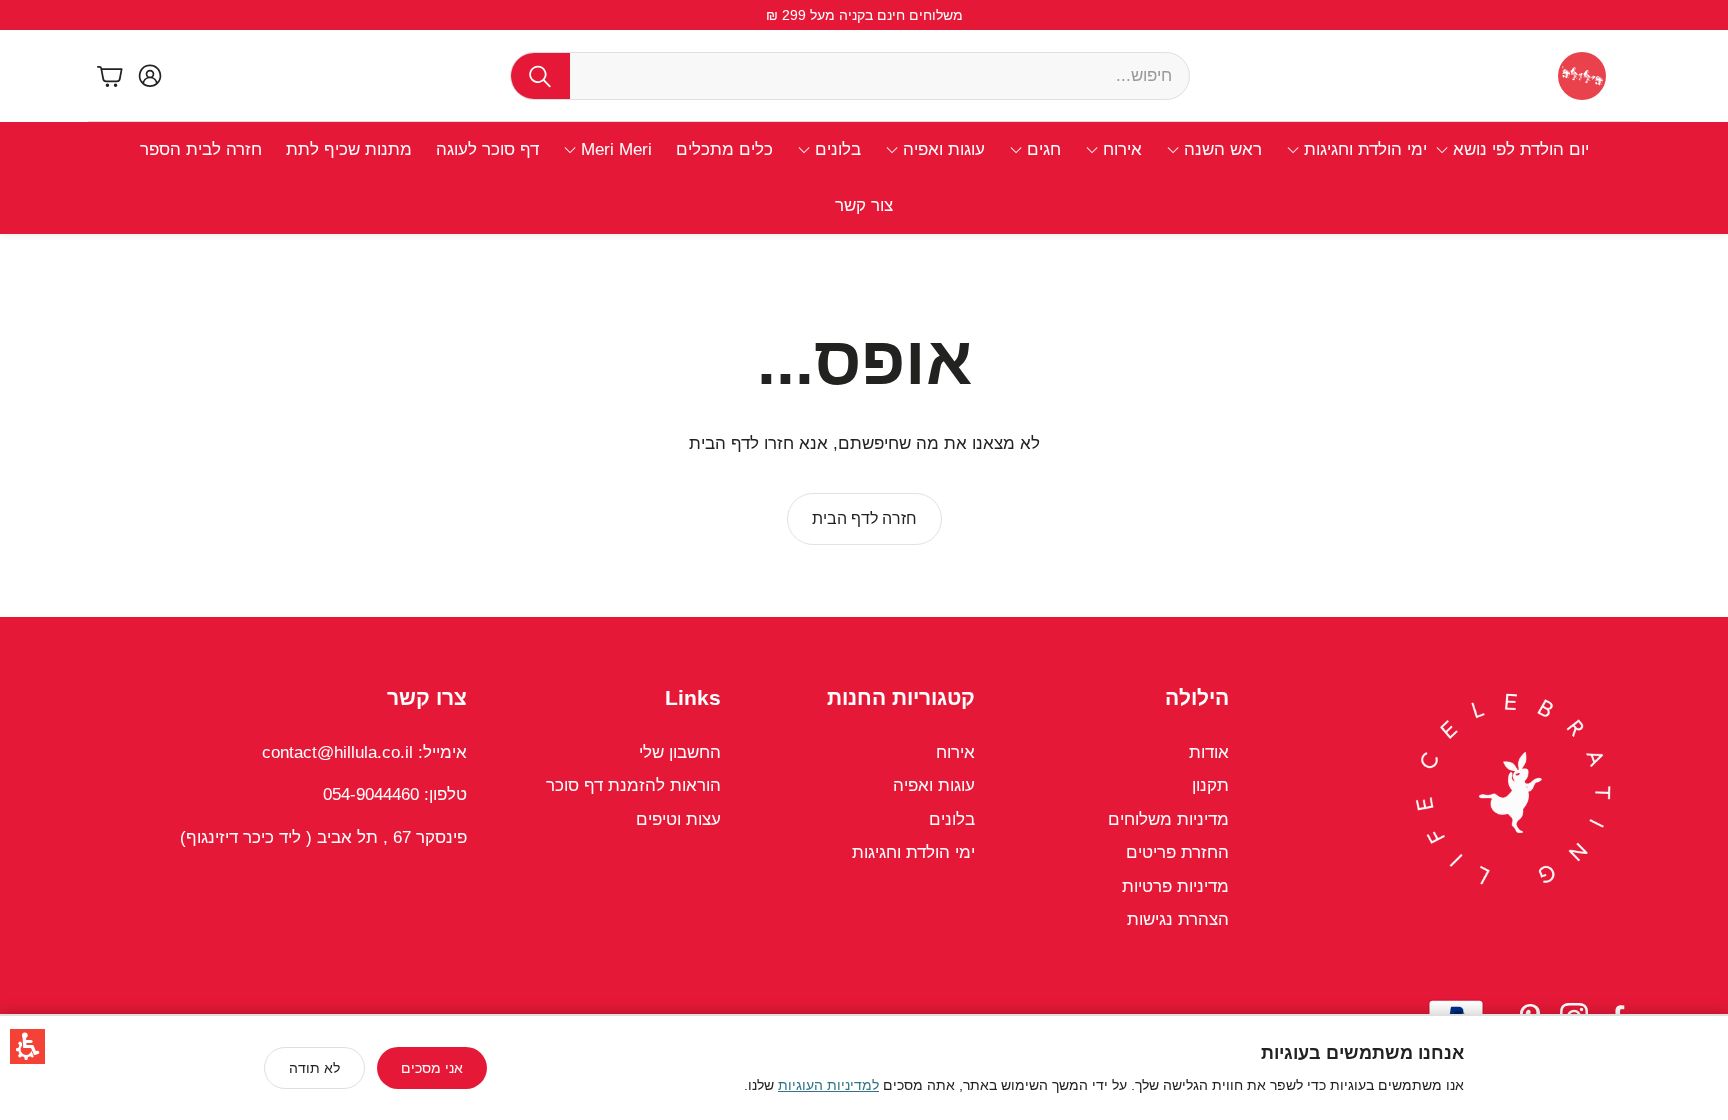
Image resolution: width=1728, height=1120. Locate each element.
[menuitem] (1512, 150)
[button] (27, 1046)
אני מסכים (432, 1068)
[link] (864, 519)
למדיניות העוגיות (828, 1085)
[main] (864, 425)
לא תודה (314, 1068)
